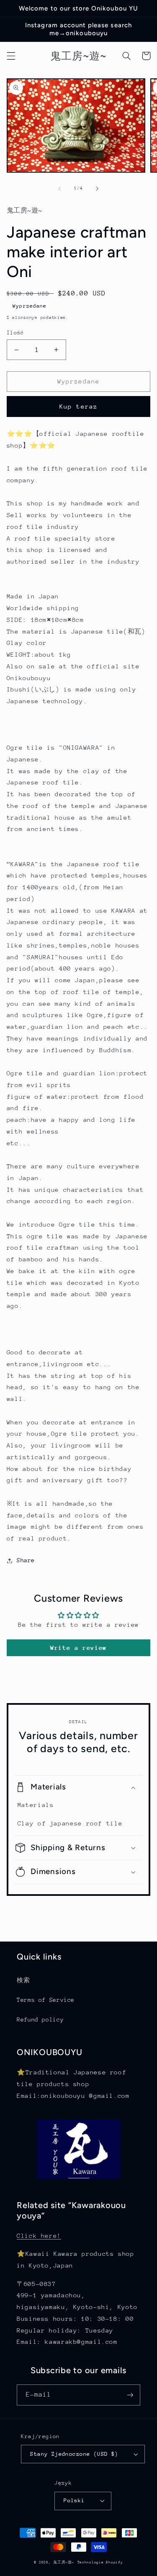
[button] (11, 56)
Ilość (15, 333)
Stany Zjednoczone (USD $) (74, 2454)
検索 (23, 1980)
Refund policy (40, 2019)
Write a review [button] (78, 1648)
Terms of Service (46, 2000)
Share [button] (26, 1560)
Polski (74, 2500)
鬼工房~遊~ (64, 2562)
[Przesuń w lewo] (59, 189)
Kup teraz (78, 406)
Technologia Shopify (100, 2562)
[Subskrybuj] (130, 2395)
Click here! (39, 2236)
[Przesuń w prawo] (98, 189)
